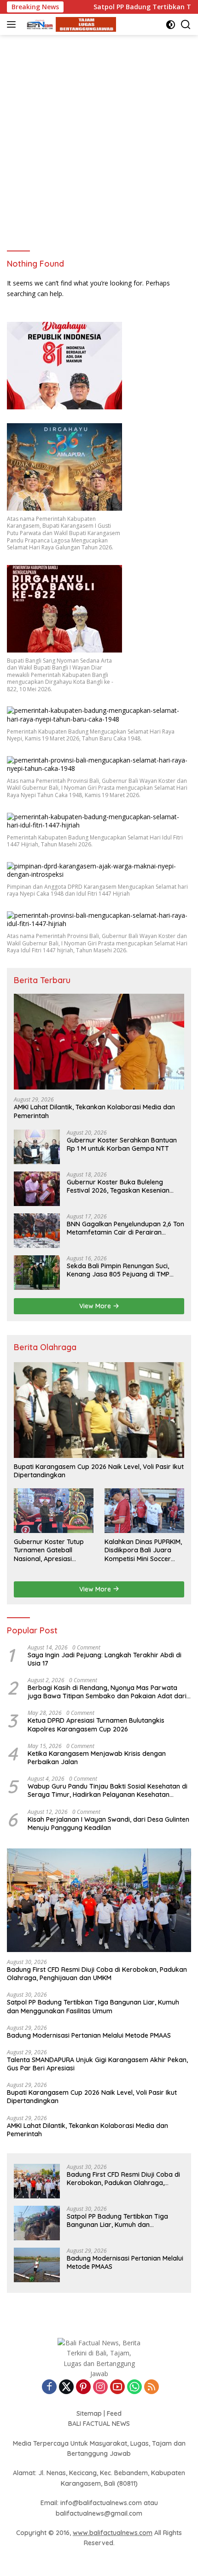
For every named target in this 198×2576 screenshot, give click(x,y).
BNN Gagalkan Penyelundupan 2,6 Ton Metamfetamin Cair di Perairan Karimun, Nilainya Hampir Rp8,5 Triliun (125, 1228)
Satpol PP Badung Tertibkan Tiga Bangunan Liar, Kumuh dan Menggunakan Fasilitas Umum (93, 2006)
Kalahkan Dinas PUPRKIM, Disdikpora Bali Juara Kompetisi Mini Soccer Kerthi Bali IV (143, 1550)
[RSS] (151, 2387)
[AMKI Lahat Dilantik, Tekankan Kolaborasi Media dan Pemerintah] (99, 1042)
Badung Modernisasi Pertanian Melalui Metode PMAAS (89, 2035)
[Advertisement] (99, 139)
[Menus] (13, 24)
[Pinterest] (83, 2387)
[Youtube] (117, 2387)
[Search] (186, 25)
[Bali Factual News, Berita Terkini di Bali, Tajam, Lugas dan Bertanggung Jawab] (69, 25)
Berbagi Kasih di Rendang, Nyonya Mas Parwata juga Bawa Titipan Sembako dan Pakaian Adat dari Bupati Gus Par (107, 1692)
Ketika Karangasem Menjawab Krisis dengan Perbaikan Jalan (97, 1758)
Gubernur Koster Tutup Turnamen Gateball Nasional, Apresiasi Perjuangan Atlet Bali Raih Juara (53, 1550)
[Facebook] (49, 2387)
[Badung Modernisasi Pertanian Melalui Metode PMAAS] (37, 2265)
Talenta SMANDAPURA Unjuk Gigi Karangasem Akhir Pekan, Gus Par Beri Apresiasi (97, 2064)
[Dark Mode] (171, 25)
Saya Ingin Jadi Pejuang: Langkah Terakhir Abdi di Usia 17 (105, 1659)
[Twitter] (66, 2387)
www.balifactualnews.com (113, 2533)
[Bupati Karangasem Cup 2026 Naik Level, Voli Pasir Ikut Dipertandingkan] (99, 1410)
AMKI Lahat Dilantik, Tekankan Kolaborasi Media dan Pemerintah (94, 1111)
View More (96, 1306)
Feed (114, 2413)
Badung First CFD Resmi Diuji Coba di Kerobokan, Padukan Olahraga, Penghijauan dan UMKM (97, 1974)
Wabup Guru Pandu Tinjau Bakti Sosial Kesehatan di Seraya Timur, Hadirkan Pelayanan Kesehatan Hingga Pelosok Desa (108, 1790)
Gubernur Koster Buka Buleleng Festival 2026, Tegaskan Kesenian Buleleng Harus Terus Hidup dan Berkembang (118, 1186)
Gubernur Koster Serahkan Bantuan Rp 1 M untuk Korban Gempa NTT (122, 1144)
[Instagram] (100, 2387)
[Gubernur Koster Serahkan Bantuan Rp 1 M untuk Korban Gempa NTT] (37, 1147)
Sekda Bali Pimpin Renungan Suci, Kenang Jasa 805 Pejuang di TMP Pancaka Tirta (118, 1270)
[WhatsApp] (134, 2387)
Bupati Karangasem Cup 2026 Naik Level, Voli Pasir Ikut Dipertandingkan (99, 1471)
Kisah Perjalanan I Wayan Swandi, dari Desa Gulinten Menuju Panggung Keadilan (108, 1824)
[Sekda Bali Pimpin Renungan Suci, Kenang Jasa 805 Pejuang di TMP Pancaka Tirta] (37, 1273)
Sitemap (89, 2413)
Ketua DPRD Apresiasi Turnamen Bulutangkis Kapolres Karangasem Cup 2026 (96, 1725)
